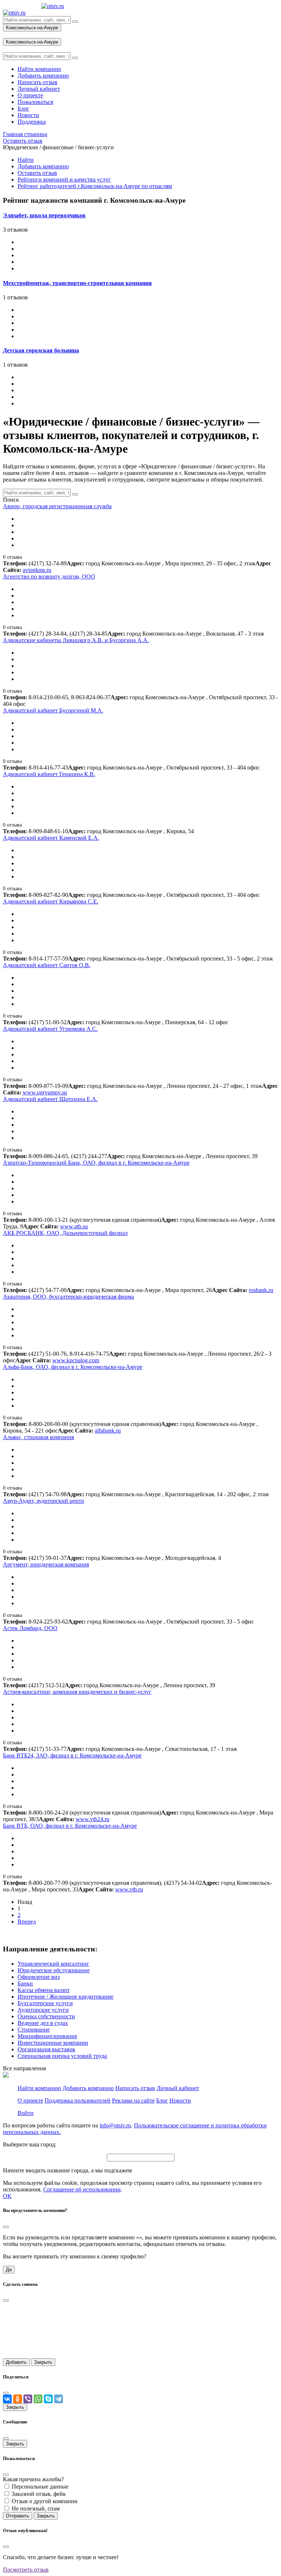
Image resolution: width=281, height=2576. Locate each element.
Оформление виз (39, 1977)
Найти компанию (39, 2088)
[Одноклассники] (18, 2399)
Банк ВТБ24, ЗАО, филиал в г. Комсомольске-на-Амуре (72, 1755)
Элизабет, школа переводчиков (44, 215)
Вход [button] (9, 35)
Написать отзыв (135, 2088)
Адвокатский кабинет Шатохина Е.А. (50, 1099)
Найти (26, 160)
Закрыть (43, 2362)
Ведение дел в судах (43, 2023)
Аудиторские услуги (43, 2010)
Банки (25, 1983)
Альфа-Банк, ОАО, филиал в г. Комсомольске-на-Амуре (73, 1367)
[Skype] (48, 2399)
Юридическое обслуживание (54, 1970)
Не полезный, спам (36, 2508)
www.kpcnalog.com (76, 1360)
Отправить (18, 2516)
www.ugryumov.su (45, 1092)
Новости (180, 2101)
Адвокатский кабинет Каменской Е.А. (51, 838)
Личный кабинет (178, 2088)
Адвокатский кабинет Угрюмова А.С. (50, 1029)
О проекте (30, 2101)
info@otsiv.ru (115, 2125)
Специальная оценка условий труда (62, 2056)
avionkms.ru (37, 570)
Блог (162, 2101)
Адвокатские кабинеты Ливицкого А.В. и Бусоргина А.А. (76, 640)
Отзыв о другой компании (45, 2501)
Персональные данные (40, 2487)
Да (9, 2270)
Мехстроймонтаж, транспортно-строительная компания (77, 283)
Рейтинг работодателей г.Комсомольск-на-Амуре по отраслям (95, 186)
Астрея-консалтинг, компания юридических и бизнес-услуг (77, 1692)
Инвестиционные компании (53, 2043)
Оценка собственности (46, 2016)
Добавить (16, 2362)
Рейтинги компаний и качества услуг (64, 179)
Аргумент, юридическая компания (46, 1564)
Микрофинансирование (47, 2036)
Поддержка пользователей (78, 2101)
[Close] (6, 2227)
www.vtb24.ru (93, 1819)
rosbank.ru (261, 1290)
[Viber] (28, 2399)
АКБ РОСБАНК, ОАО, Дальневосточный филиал (65, 1233)
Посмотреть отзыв (26, 2570)
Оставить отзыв (37, 173)
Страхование (34, 2030)
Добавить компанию (43, 166)
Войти (26, 2113)
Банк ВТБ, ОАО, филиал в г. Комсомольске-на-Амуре (70, 1826)
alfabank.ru (108, 1431)
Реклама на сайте (133, 2101)
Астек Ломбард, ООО (30, 1628)
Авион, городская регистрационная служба (57, 506)
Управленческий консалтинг (53, 1964)
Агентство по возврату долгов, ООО (49, 576)
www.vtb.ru (129, 1889)
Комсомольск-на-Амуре (32, 28)
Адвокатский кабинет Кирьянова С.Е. (51, 901)
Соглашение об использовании (82, 2189)
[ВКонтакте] (7, 2399)
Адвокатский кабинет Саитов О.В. (47, 965)
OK (7, 2196)
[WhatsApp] (38, 2399)
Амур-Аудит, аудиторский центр (44, 1501)
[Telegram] (59, 2399)
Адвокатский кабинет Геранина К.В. (49, 774)
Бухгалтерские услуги (45, 2003)
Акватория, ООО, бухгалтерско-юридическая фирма (68, 1297)
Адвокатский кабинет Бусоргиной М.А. (53, 710)
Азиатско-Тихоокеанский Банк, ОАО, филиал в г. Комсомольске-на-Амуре (96, 1163)
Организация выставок (46, 2049)
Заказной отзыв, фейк (39, 2494)
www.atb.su (74, 1226)
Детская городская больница (41, 350)
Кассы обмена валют (44, 1990)
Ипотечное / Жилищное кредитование (65, 1997)
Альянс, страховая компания (38, 1437)
